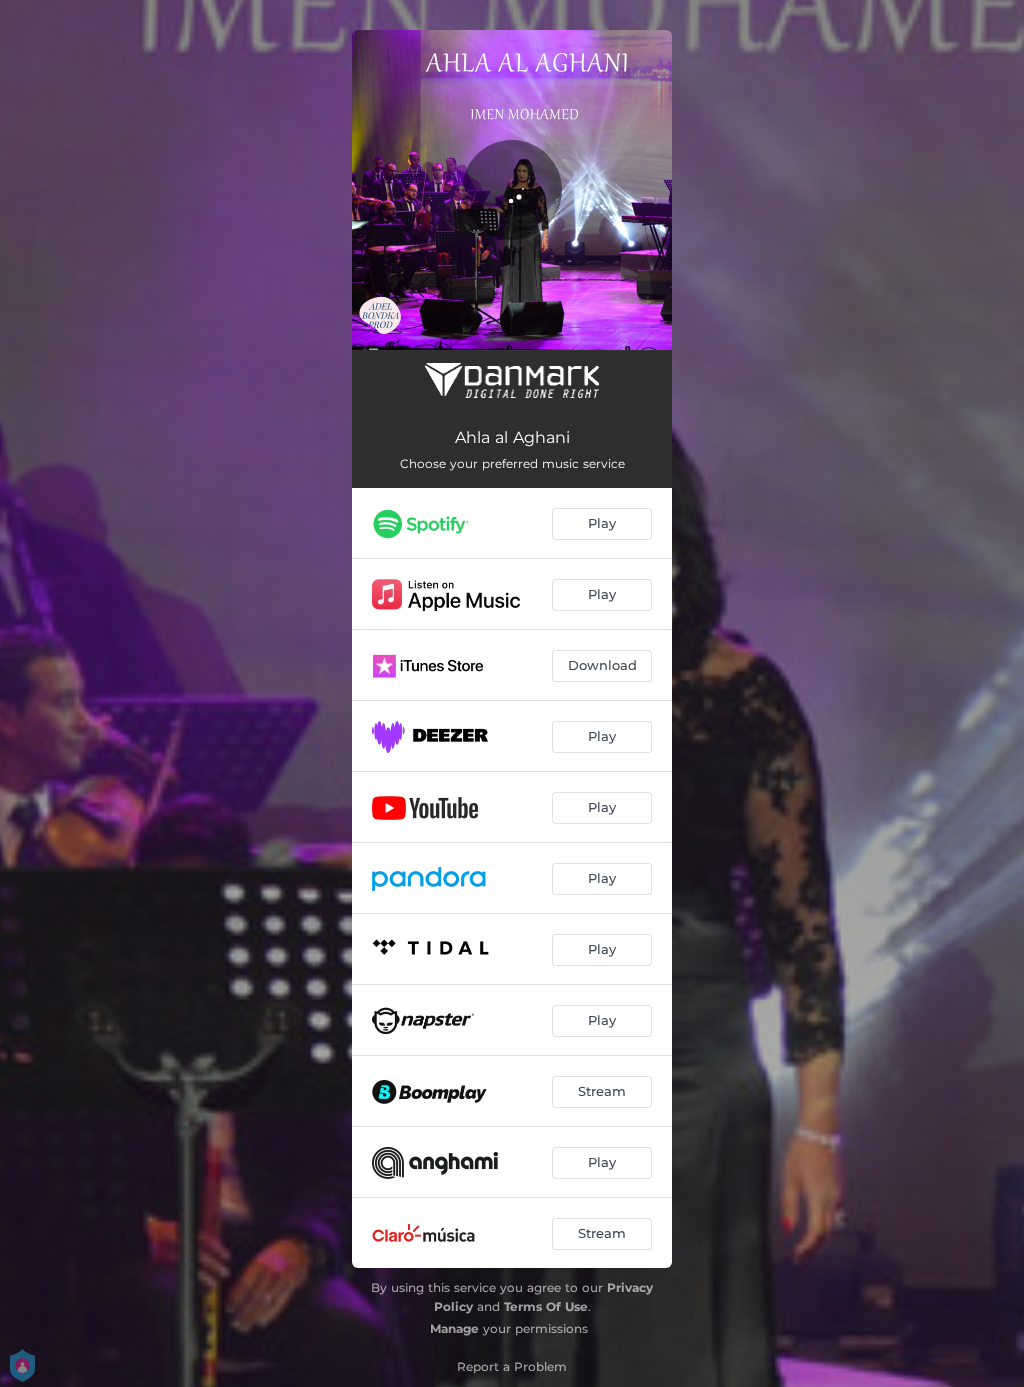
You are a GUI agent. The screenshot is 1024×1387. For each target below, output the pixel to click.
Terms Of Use (546, 1306)
